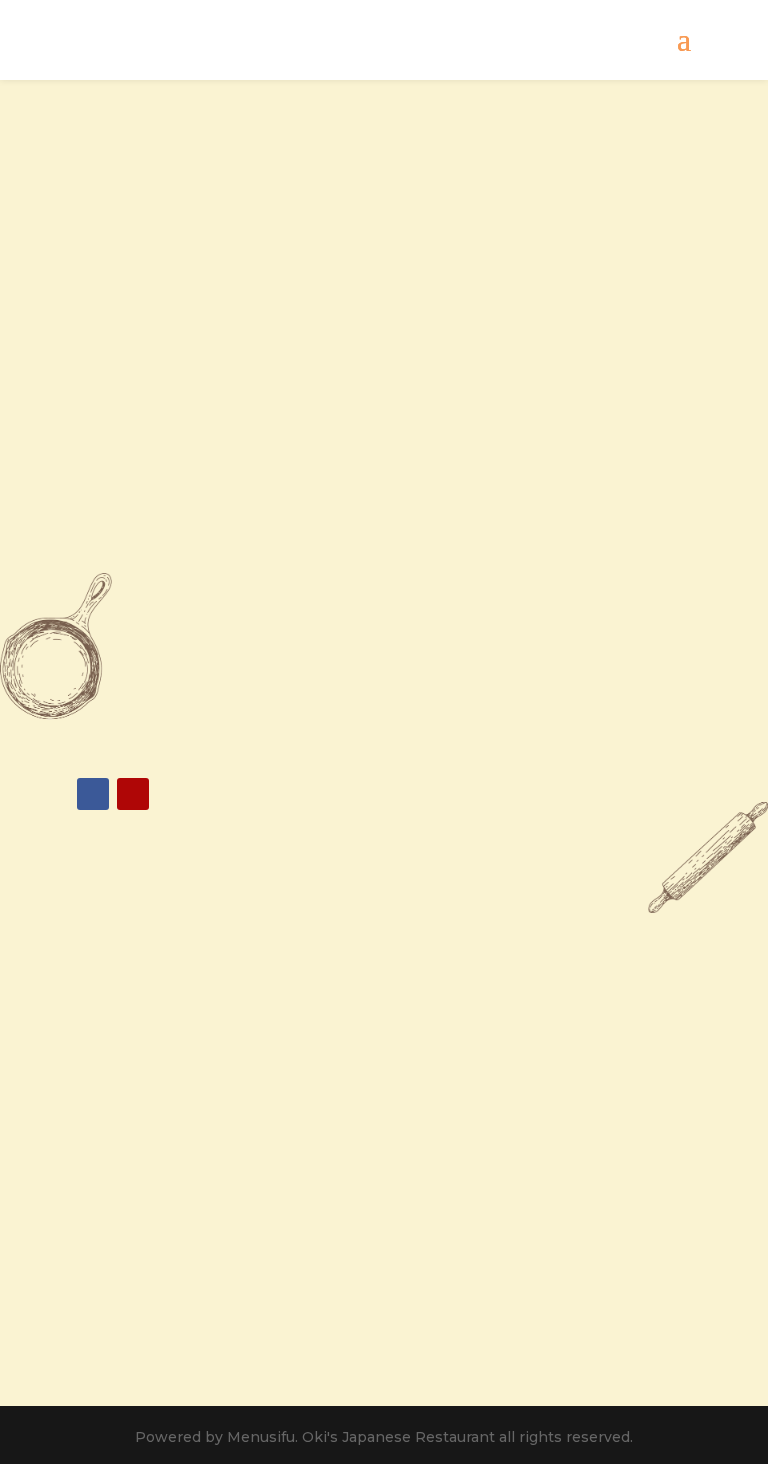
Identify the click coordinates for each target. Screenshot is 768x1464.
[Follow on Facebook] (93, 794)
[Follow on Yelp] (133, 794)
